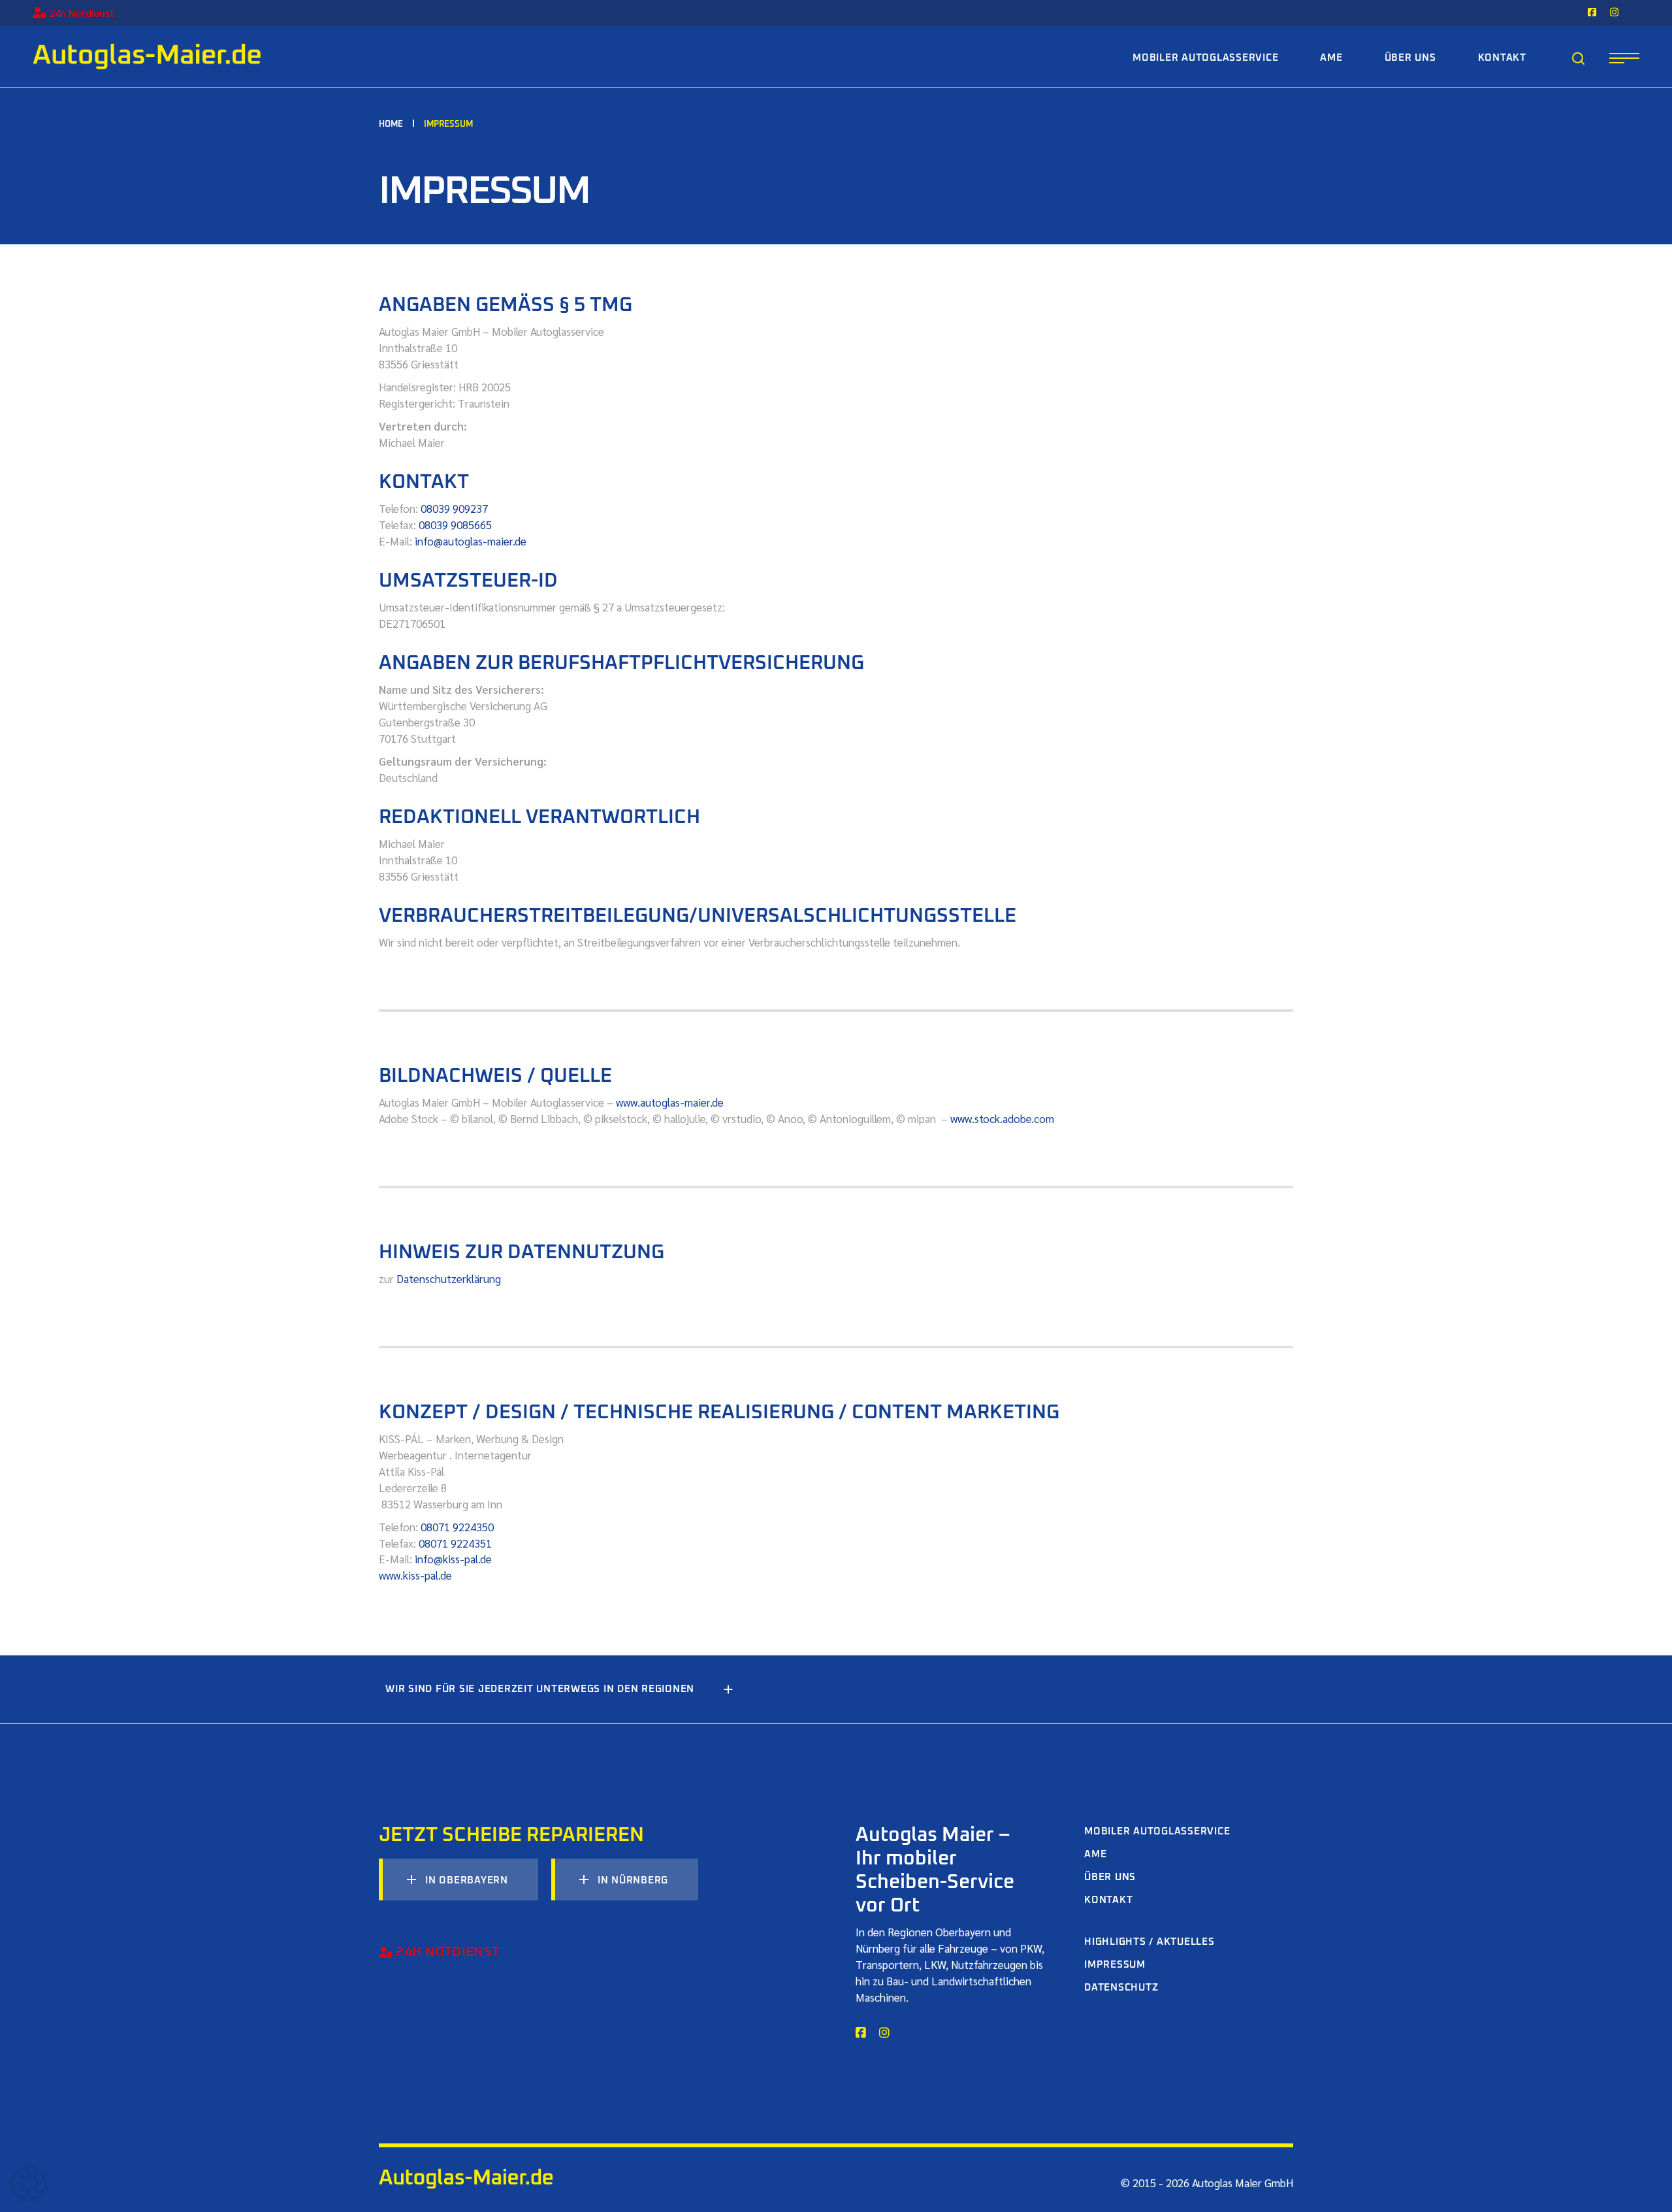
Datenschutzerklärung (449, 1278)
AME (1095, 1854)
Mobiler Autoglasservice (1157, 1831)
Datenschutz (1121, 1988)
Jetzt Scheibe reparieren (511, 1835)
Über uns (1110, 1877)
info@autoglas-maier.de (471, 541)
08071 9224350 (457, 1527)
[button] (29, 2183)
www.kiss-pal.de (415, 1575)
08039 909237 (454, 508)
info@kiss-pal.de (455, 1559)
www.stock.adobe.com (1002, 1118)
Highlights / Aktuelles (1149, 1942)
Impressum (1115, 1965)
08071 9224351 (455, 1543)
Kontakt (1108, 1900)
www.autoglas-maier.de (670, 1102)
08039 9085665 (455, 525)
